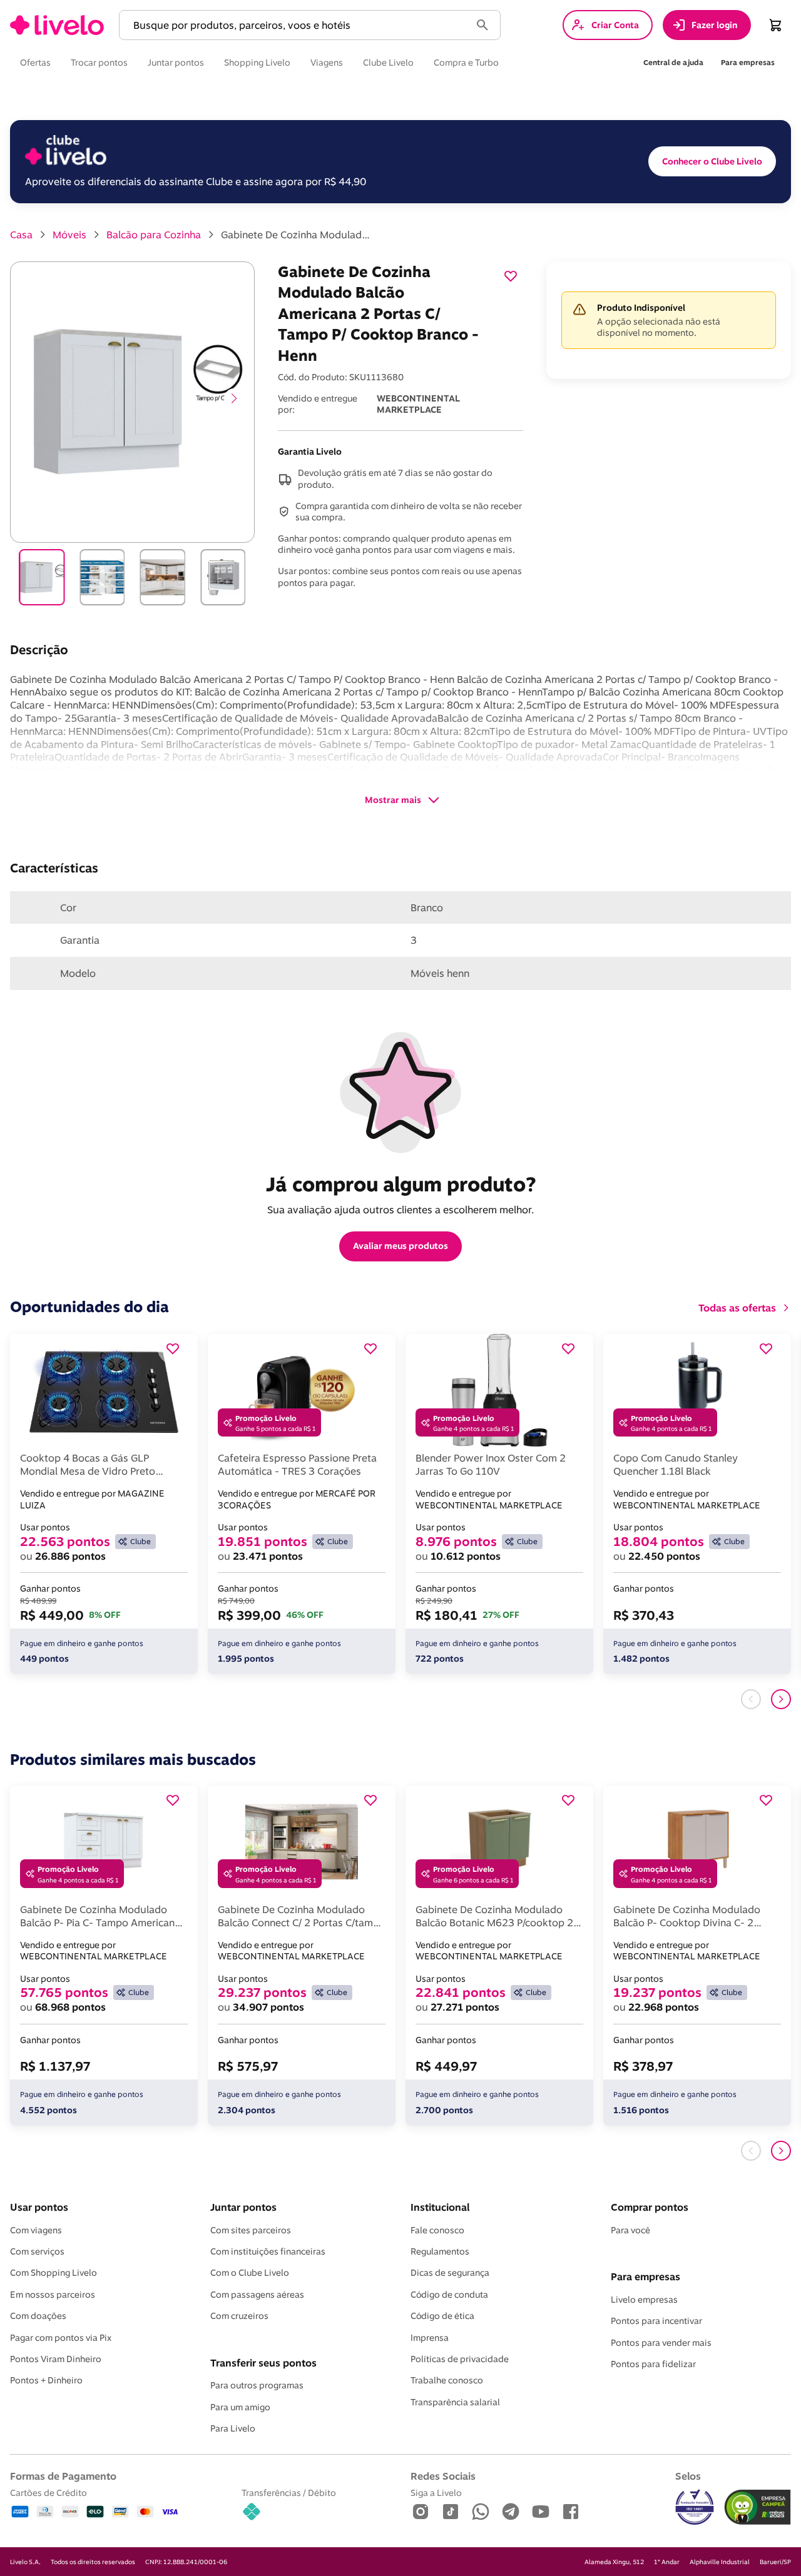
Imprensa (430, 2338)
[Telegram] (511, 2513)
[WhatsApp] (481, 2513)
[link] (57, 25)
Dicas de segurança (450, 2273)
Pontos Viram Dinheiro (56, 2359)
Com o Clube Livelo (250, 2273)
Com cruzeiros (239, 2316)
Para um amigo (240, 2407)
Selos (688, 2476)
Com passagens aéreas (257, 2295)
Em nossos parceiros (53, 2295)
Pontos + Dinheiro (46, 2380)
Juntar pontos (243, 2207)
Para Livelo (233, 2428)
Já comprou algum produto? (401, 1184)
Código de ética (442, 2316)
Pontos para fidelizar (653, 2364)
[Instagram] (421, 2513)
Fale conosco (437, 2230)
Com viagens (36, 2230)
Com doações (38, 2316)
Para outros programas (257, 2385)
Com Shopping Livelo (54, 2273)
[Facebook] (571, 2513)
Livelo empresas (644, 2300)
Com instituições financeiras (268, 2251)
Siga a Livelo (436, 2493)
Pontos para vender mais (661, 2343)
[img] (758, 2507)
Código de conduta (449, 2295)
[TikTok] (451, 2513)
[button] (297, 25)
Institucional (440, 2207)
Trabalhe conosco (447, 2380)
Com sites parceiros (251, 2230)
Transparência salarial (455, 2402)
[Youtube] (541, 2513)
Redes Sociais (443, 2476)
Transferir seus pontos (263, 2363)
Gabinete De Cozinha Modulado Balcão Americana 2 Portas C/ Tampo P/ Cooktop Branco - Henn (296, 235)
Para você (630, 2230)
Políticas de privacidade (460, 2359)
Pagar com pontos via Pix (61, 2338)
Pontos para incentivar (656, 2321)
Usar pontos (39, 2207)
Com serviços (37, 2251)
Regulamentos (440, 2251)
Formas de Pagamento (63, 2476)
